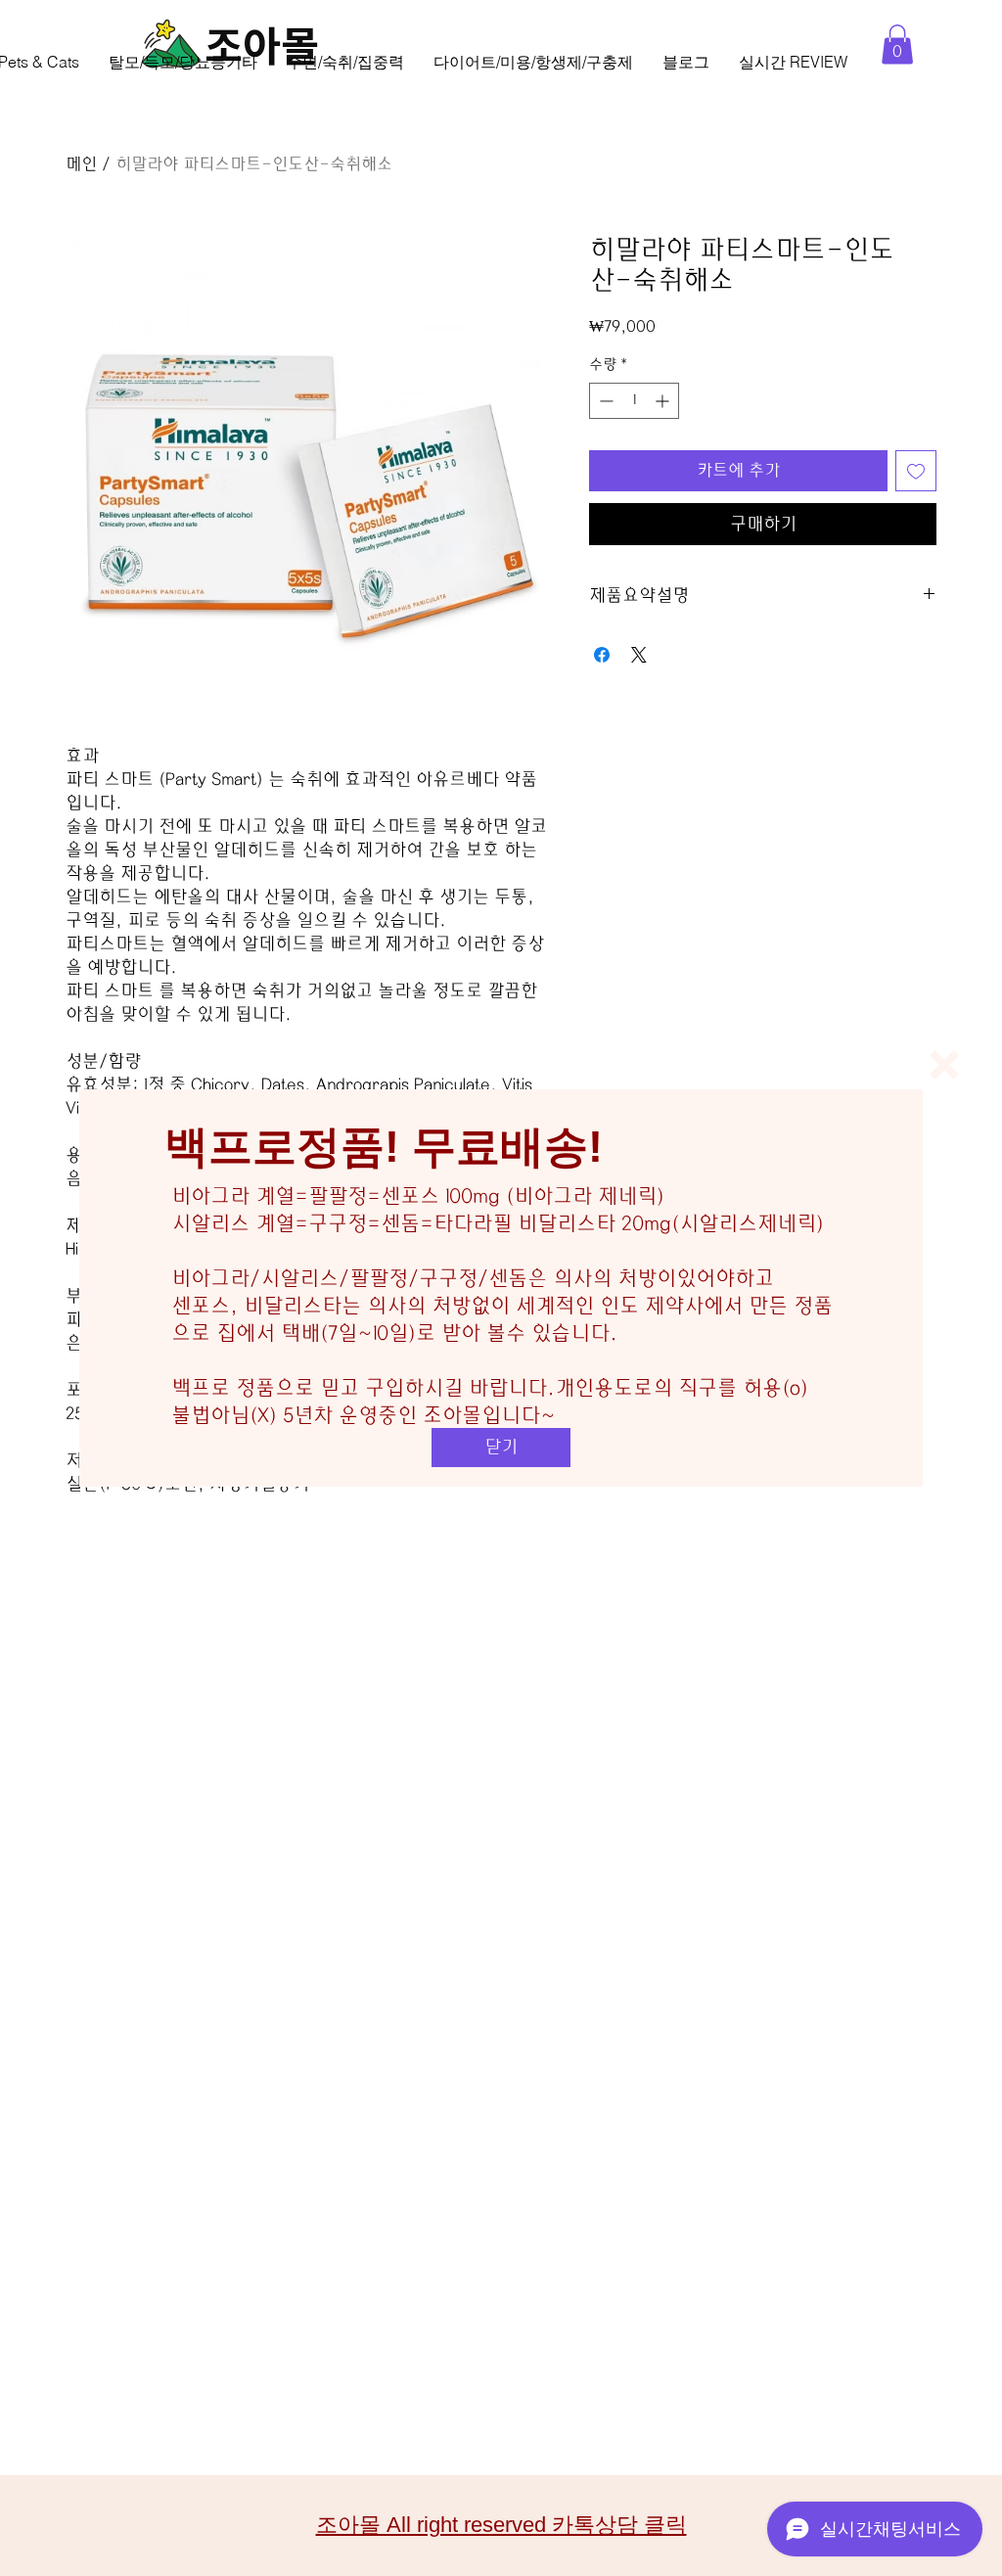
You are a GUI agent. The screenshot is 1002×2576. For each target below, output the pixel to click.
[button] (944, 1065)
